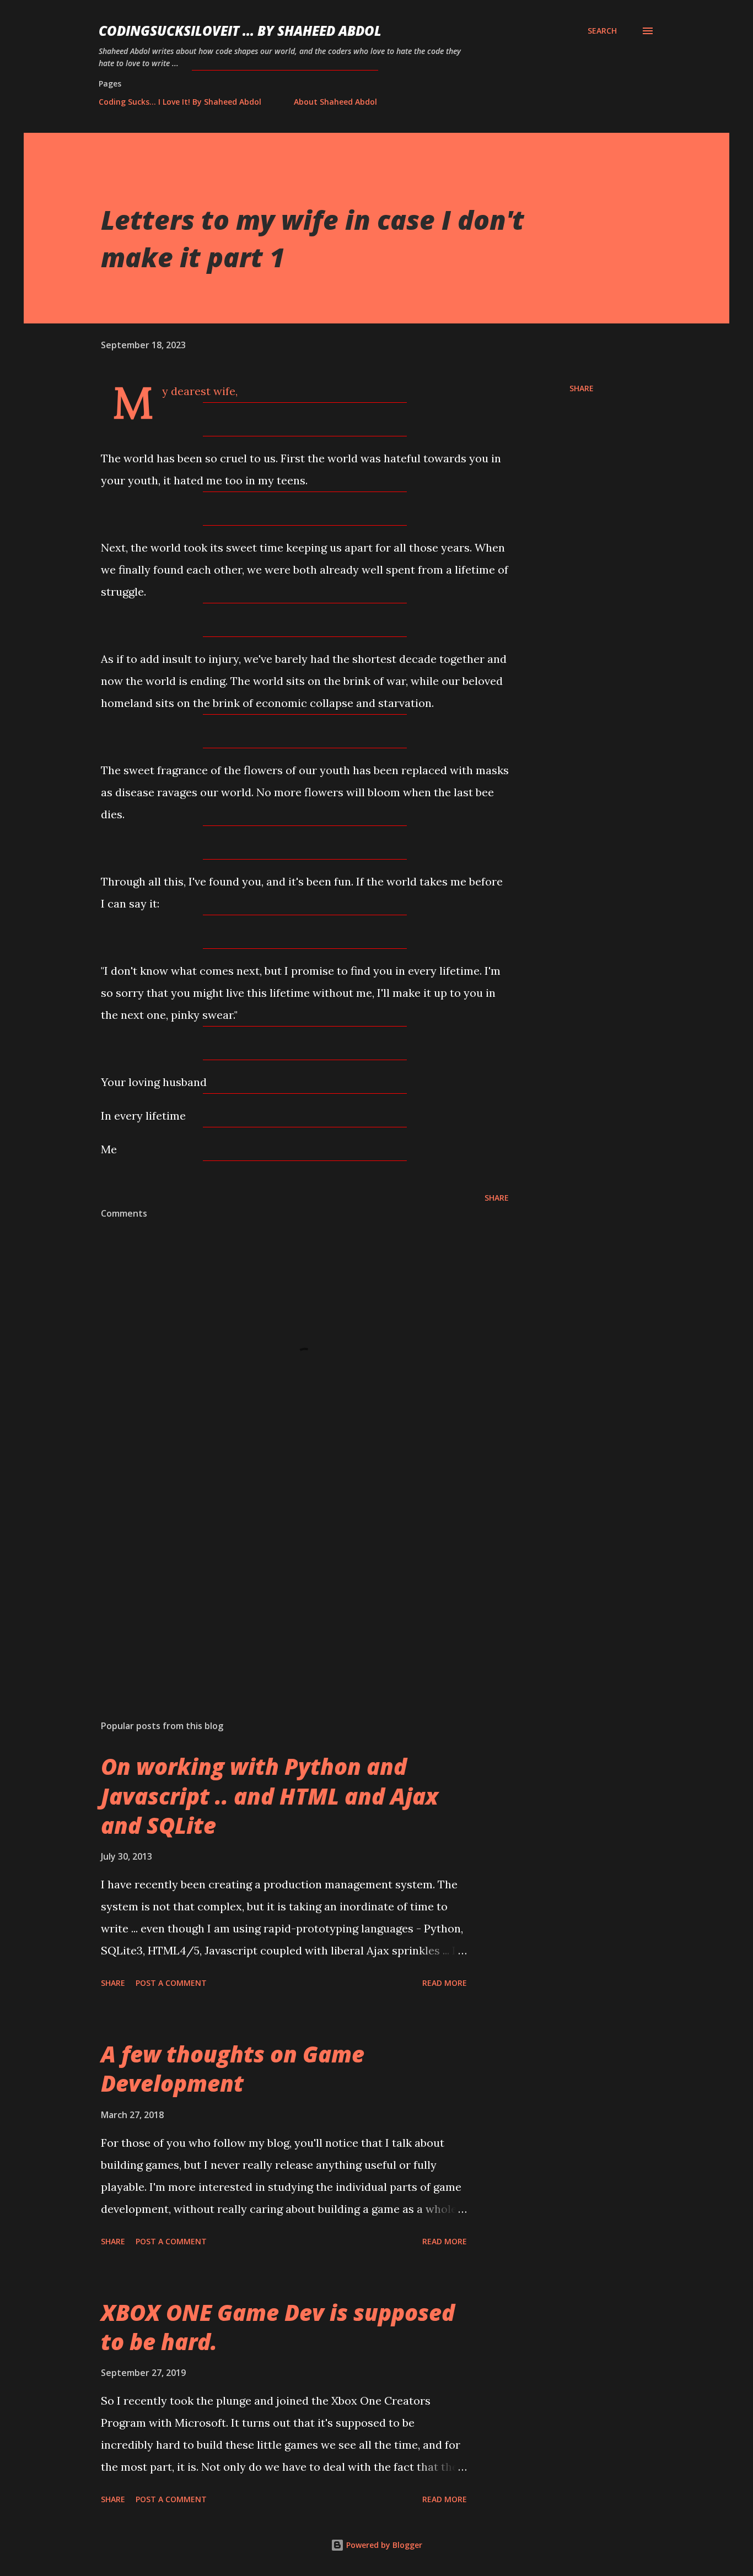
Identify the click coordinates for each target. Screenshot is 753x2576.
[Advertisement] (287, 1583)
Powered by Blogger (383, 2545)
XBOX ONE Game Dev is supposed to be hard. (278, 2327)
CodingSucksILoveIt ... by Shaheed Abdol (240, 31)
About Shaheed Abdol (335, 102)
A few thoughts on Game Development (233, 2069)
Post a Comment (171, 1983)
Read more (445, 1983)
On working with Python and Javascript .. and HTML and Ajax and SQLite (270, 1796)
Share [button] (582, 388)
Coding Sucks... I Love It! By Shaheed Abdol (180, 102)
